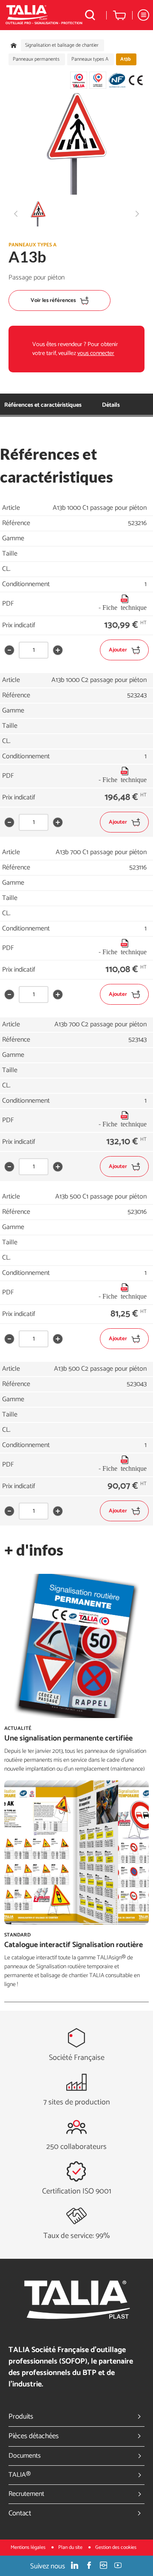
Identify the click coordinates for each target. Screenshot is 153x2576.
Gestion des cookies (116, 2547)
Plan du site (71, 2547)
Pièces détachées (34, 2436)
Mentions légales (29, 2547)
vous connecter (96, 353)
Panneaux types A (90, 59)
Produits (21, 2417)
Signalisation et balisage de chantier (62, 45)
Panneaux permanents (36, 59)
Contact (20, 2513)
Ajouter (118, 650)
